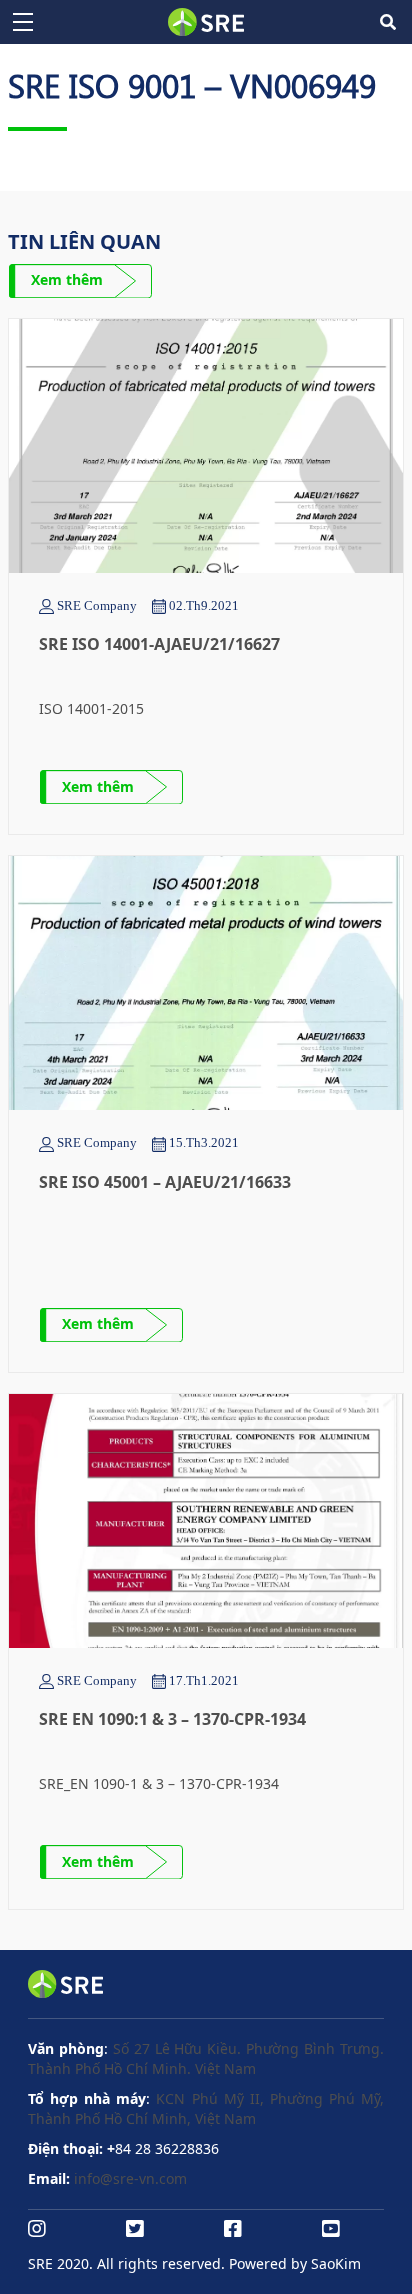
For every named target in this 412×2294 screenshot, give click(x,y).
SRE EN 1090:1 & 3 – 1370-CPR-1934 (172, 1719)
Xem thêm (67, 279)
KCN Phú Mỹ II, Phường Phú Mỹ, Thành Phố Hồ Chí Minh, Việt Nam (206, 2108)
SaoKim (336, 2263)
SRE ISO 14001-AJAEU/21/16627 (159, 644)
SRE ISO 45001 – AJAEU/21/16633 (165, 1182)
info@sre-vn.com (130, 2178)
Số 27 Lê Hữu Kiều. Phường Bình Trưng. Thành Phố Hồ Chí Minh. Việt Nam (206, 2058)
